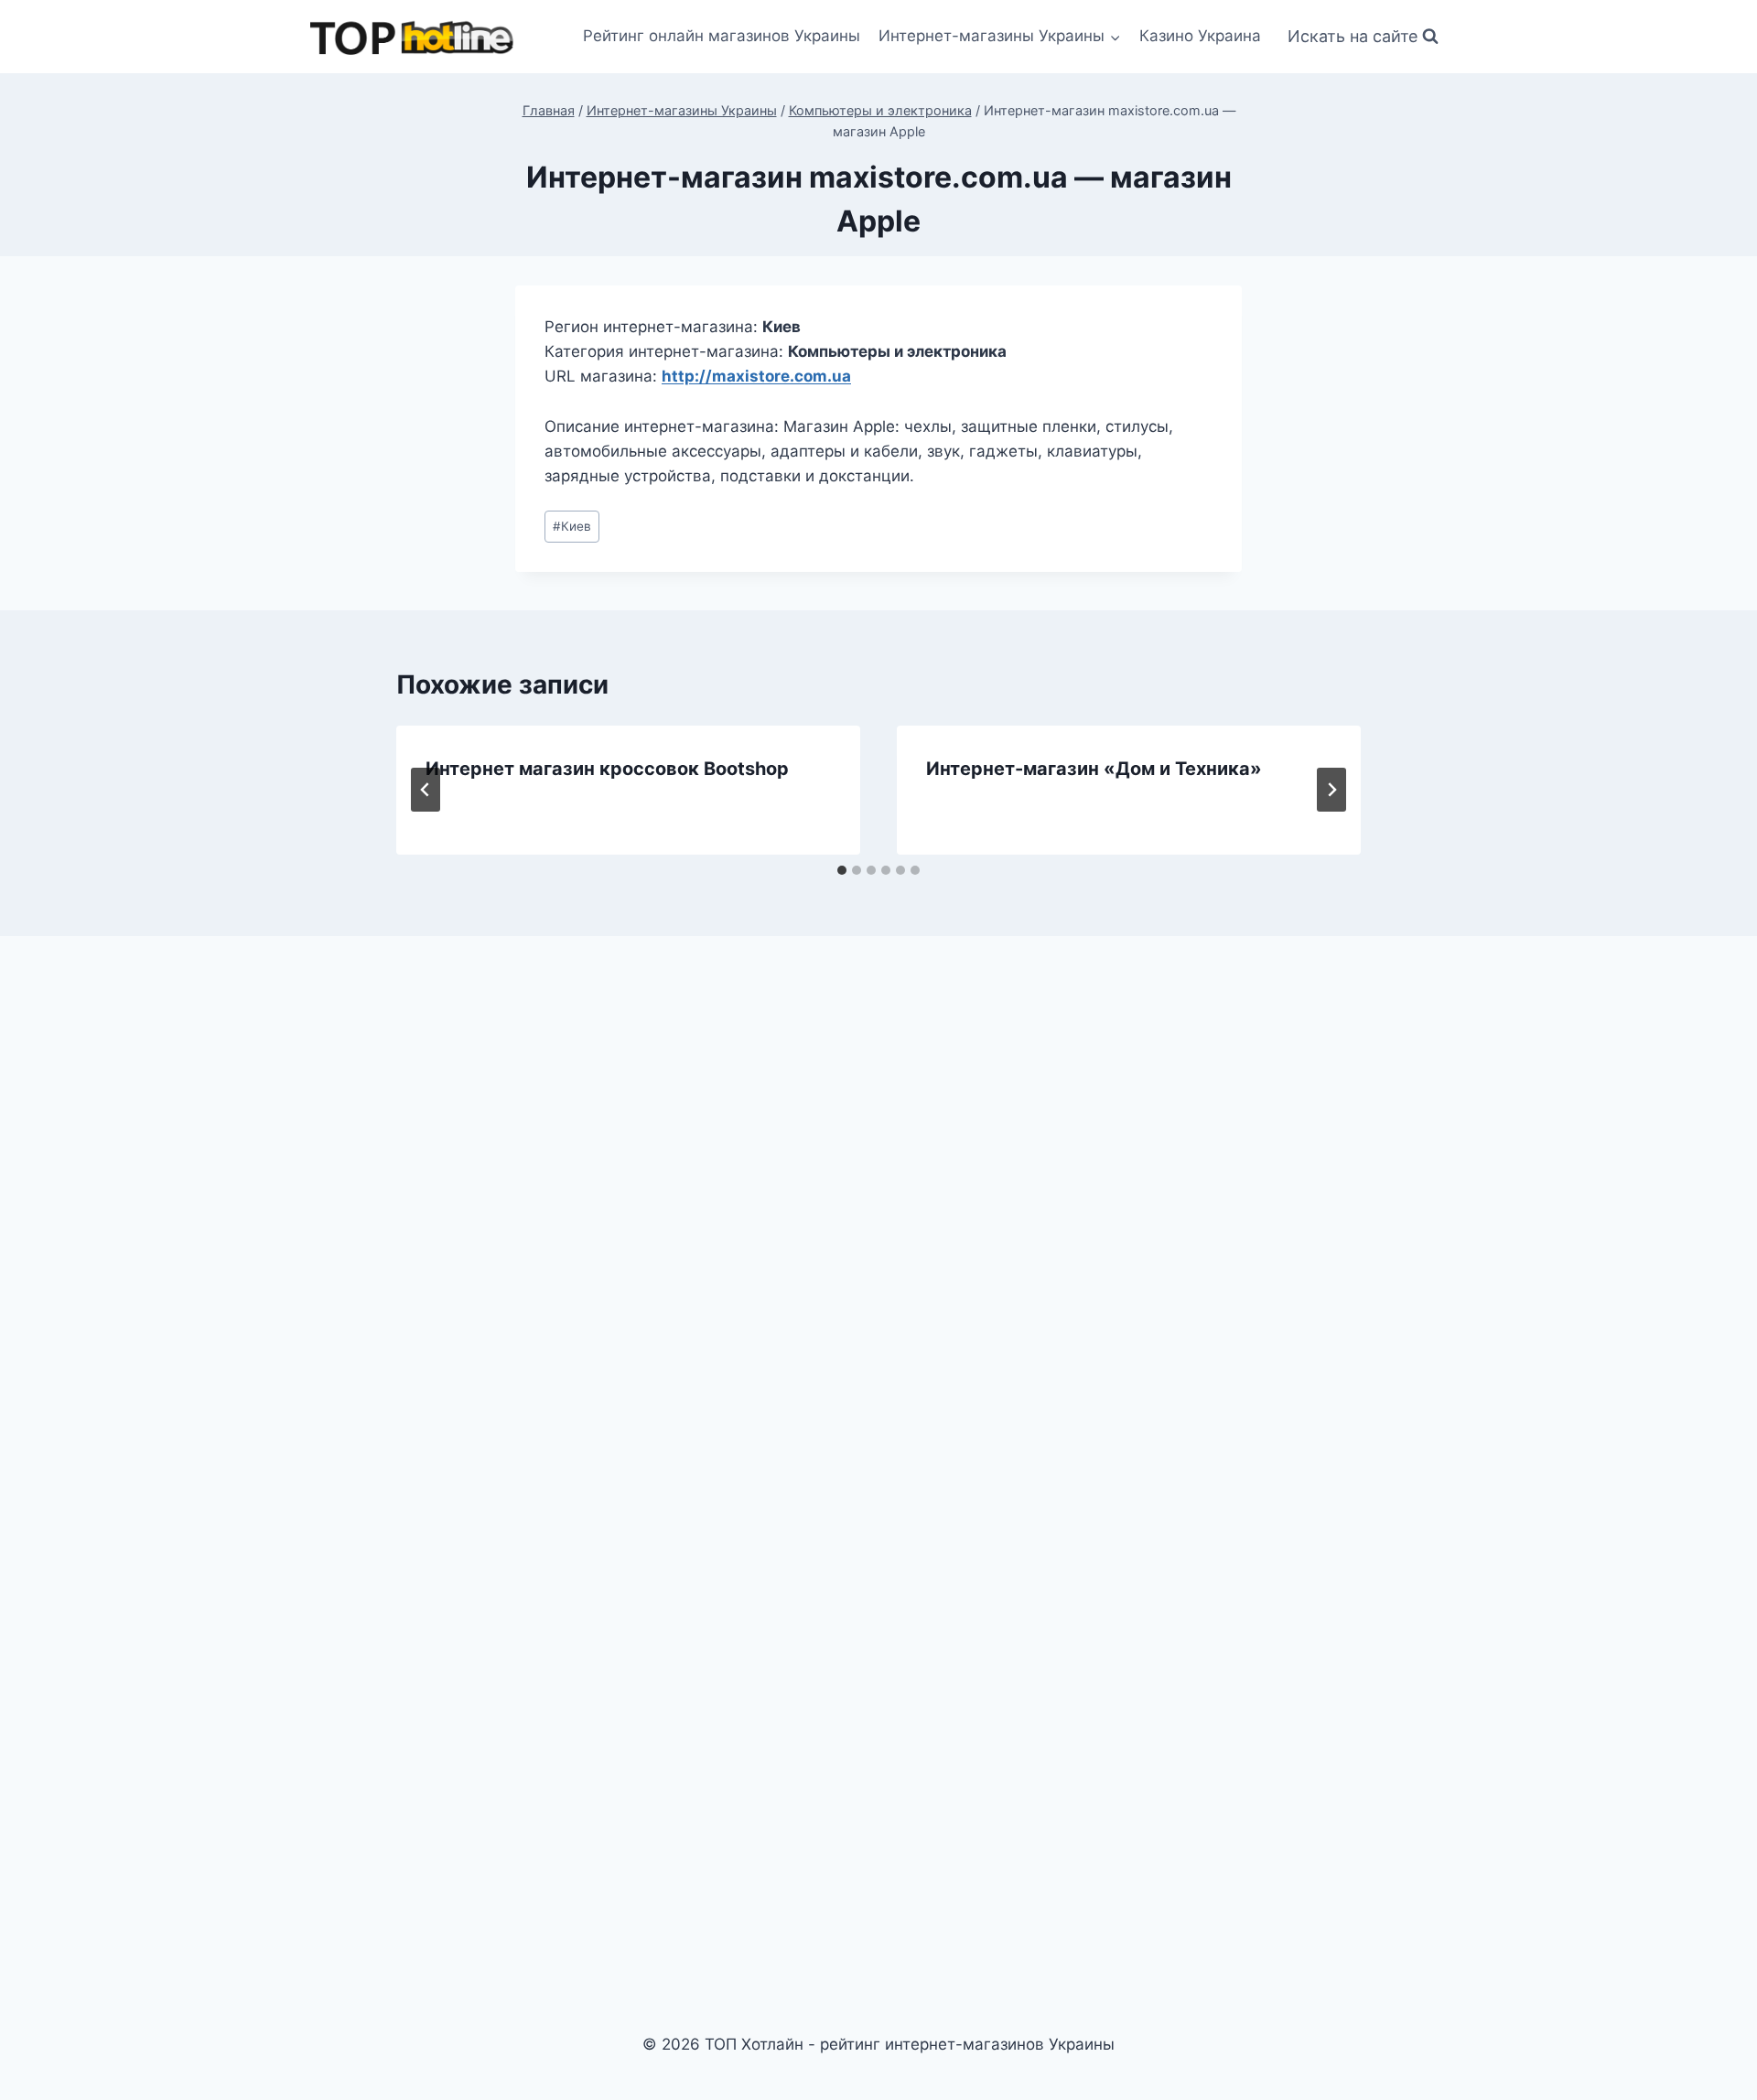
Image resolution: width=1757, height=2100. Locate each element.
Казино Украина (1200, 36)
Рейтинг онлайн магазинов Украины (722, 36)
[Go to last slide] (426, 790)
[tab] (842, 870)
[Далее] (1331, 790)
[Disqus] (878, 1204)
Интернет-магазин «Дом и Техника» (1094, 769)
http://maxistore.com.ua (756, 376)
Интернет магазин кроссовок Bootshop (607, 769)
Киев (572, 526)
